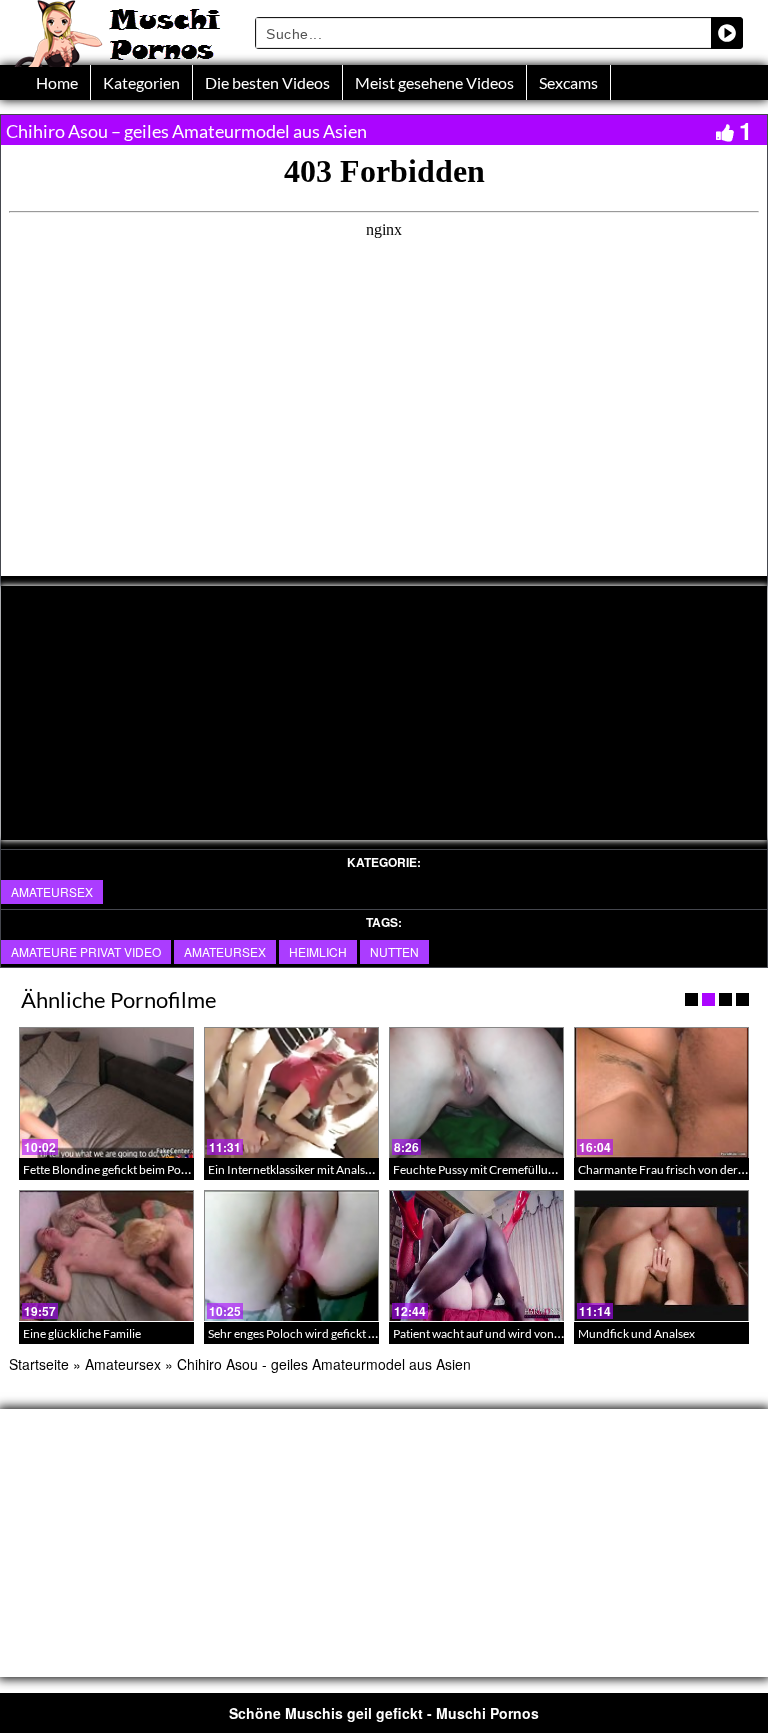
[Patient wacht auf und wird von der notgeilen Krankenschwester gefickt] (476, 1255)
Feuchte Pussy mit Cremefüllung (477, 1169)
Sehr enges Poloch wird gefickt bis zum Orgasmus (336, 1333)
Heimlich (318, 951)
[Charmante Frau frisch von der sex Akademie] (661, 1092)
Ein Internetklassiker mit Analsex (292, 1169)
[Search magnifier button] (727, 33)
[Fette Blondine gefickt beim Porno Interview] (106, 1092)
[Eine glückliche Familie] (106, 1255)
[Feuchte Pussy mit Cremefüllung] (476, 1092)
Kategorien (141, 82)
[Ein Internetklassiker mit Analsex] (291, 1092)
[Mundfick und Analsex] (661, 1255)
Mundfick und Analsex (636, 1333)
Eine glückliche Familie (82, 1333)
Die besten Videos (267, 82)
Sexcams (568, 82)
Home (57, 82)
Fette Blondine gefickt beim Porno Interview (137, 1169)
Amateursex (52, 891)
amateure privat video (86, 951)
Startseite (39, 1364)
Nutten (394, 951)
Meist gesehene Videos (434, 82)
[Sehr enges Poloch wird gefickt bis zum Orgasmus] (291, 1255)
